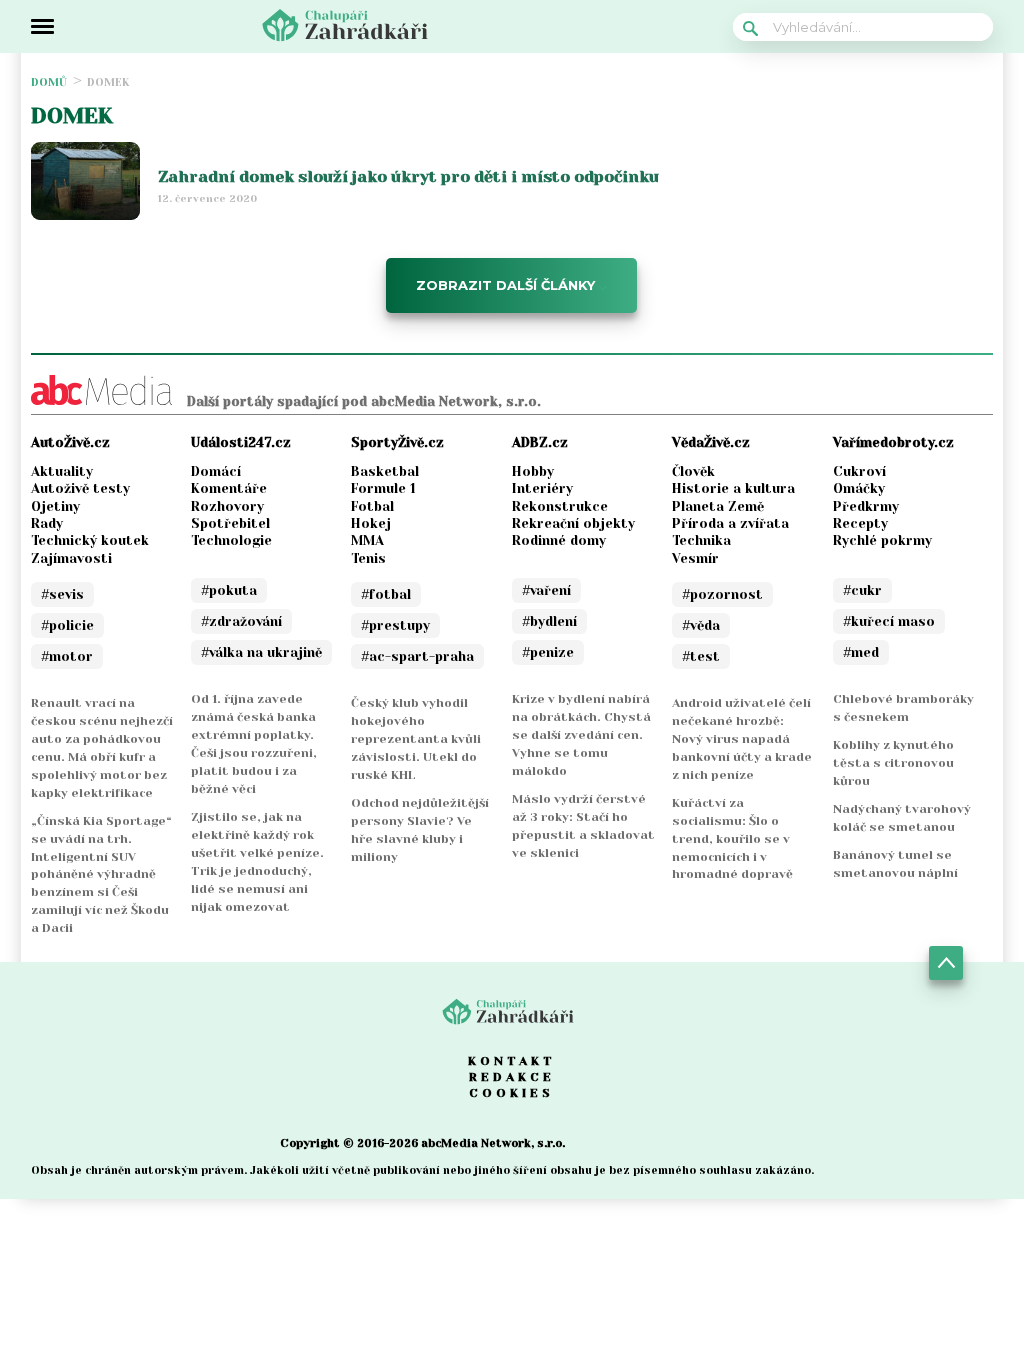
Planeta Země (718, 506)
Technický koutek (90, 540)
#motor (67, 656)
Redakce (512, 1077)
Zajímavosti (71, 558)
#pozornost (722, 594)
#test (701, 656)
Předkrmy (866, 506)
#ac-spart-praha (417, 656)
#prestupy (395, 625)
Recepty (860, 523)
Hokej (371, 523)
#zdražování (241, 621)
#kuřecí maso (889, 621)
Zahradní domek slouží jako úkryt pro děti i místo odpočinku (408, 176)
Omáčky (859, 488)
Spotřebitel (230, 523)
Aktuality (62, 471)
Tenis (368, 558)
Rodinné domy (559, 540)
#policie (67, 625)
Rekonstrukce (560, 506)
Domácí (216, 471)
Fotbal (372, 506)
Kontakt (512, 1061)
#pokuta (229, 590)
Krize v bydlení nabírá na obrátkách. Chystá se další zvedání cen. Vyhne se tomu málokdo (581, 735)
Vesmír (695, 558)
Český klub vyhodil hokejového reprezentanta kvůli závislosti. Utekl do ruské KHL (416, 739)
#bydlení (549, 621)
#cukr (862, 590)
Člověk (693, 471)
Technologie (231, 540)
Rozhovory (227, 506)
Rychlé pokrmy (882, 540)
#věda (701, 625)
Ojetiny (55, 506)
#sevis (62, 594)
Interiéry (542, 488)
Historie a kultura (733, 488)
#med (861, 652)
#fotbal (386, 594)
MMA (367, 540)
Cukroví (859, 471)
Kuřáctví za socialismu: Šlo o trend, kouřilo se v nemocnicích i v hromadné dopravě (732, 839)
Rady (47, 523)
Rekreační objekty (573, 523)
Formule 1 (383, 488)
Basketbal (385, 471)
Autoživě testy (80, 488)
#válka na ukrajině (261, 652)
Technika (701, 540)
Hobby (533, 471)
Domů (49, 82)
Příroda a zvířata (730, 523)
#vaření (546, 590)
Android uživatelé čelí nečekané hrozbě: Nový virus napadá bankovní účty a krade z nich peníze (742, 739)
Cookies (511, 1093)
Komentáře (229, 488)
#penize (548, 652)
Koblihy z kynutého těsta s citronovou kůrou (893, 763)
